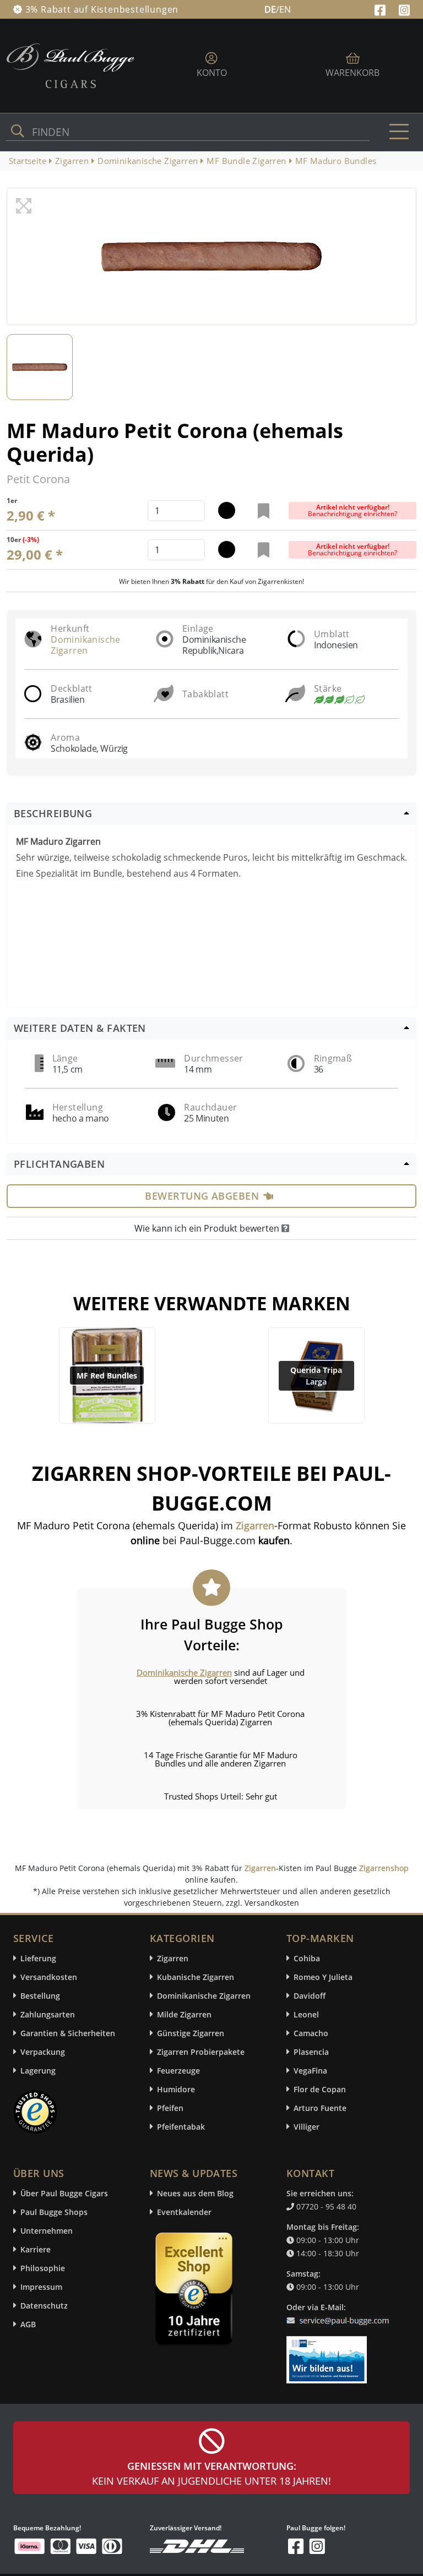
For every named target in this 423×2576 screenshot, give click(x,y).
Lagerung (38, 2071)
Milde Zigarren (184, 2014)
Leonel (306, 2014)
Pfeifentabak (181, 2127)
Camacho (311, 2033)
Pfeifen (170, 2108)
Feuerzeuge (178, 2071)
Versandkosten (49, 1977)
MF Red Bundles (107, 1375)
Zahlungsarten (48, 2014)
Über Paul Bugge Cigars (64, 2193)
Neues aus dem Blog (195, 2193)
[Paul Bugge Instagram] (404, 9)
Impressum (41, 2287)
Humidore (176, 2089)
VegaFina (310, 2071)
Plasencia (311, 2052)
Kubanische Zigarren (196, 1977)
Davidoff (310, 1996)
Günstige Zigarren (191, 2033)
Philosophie (43, 2268)
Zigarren (260, 1868)
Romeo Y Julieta (323, 1977)
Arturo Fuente (320, 2108)
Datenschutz (44, 2306)
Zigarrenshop (384, 1868)
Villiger (307, 2127)
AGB (28, 2324)
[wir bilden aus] (329, 2354)
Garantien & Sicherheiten (68, 2033)
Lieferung (38, 1958)
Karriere (36, 2249)
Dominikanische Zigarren (86, 645)
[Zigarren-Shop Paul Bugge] (70, 65)
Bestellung (40, 1996)
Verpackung (43, 2052)
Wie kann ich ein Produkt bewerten (208, 1228)
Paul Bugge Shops (54, 2212)
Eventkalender (184, 2212)
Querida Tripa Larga (316, 1376)
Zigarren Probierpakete (201, 2052)
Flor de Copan (320, 2089)
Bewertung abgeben (202, 1196)
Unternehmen (47, 2231)
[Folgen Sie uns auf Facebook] (381, 9)
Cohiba (307, 1958)
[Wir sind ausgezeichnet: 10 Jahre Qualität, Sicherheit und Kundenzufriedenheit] (195, 2291)
